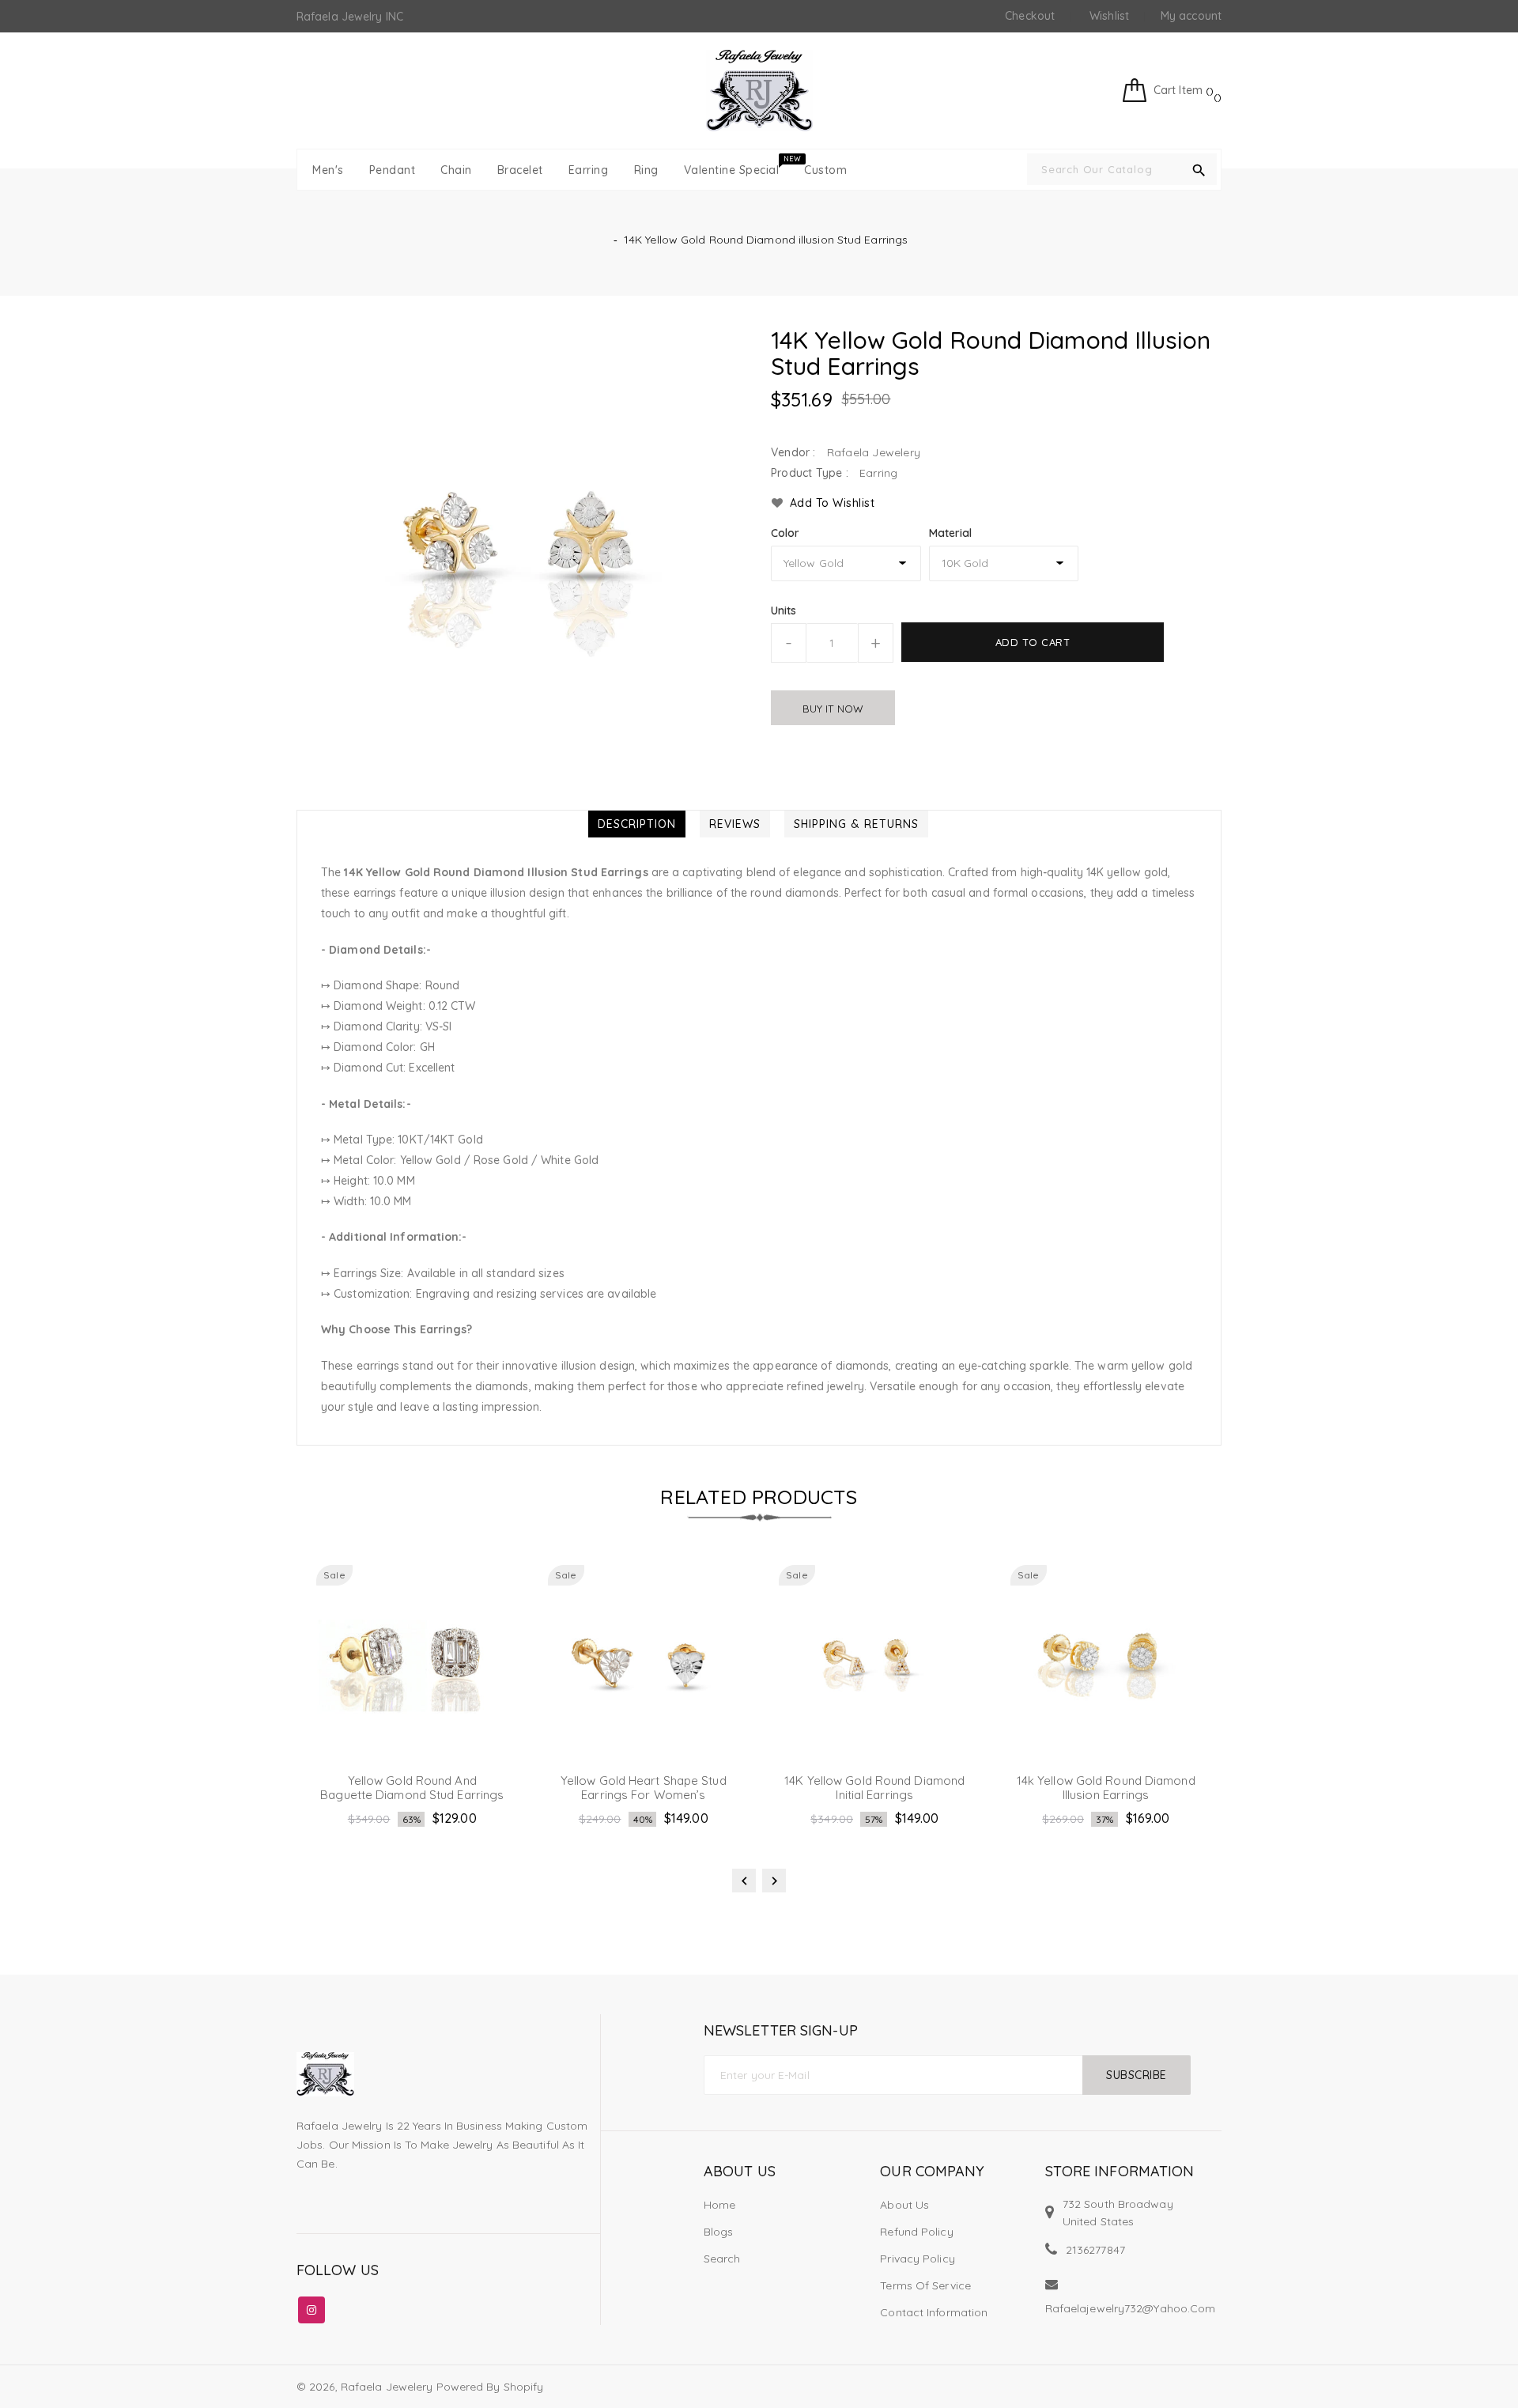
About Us (904, 2205)
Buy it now (833, 709)
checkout (1030, 16)
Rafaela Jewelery (387, 2387)
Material (951, 533)
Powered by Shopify (490, 2387)
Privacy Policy (917, 2259)
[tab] (637, 824)
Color (785, 533)
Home (719, 2205)
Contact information (934, 2312)
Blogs (719, 2232)
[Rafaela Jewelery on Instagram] (312, 2307)
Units (784, 611)
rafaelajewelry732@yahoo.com (1131, 2308)
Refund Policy (916, 2232)
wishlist (1109, 16)
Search (722, 2259)
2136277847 (1095, 2250)
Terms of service (925, 2285)
